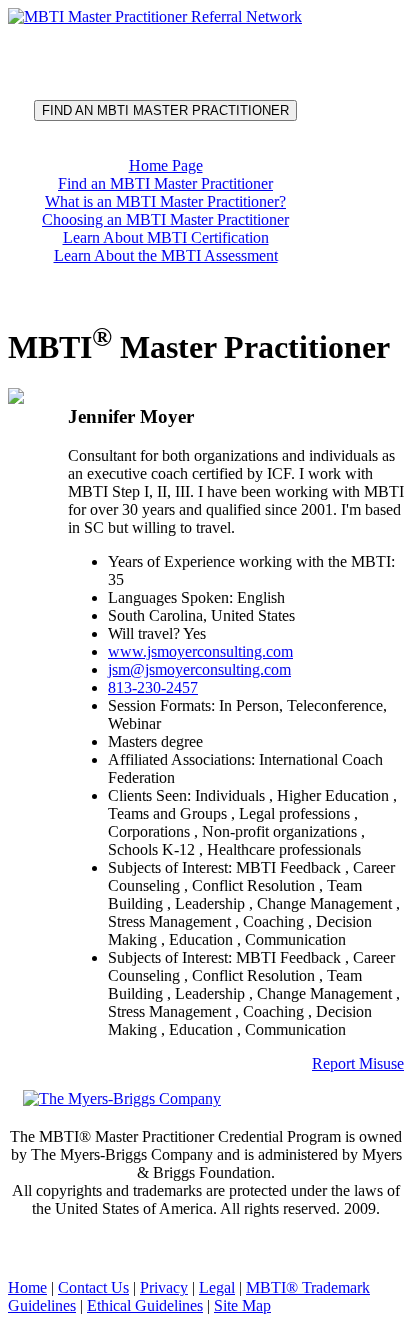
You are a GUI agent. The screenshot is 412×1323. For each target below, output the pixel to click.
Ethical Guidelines (145, 1305)
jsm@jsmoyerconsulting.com (199, 669)
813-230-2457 (153, 687)
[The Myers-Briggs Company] (125, 1097)
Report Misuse (358, 1063)
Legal (217, 1287)
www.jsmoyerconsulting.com (200, 651)
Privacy (164, 1287)
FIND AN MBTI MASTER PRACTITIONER (165, 110)
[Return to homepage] (155, 16)
